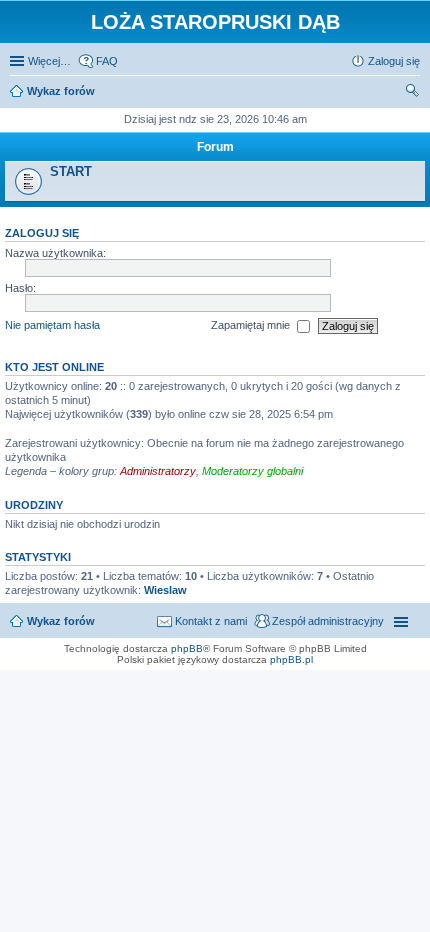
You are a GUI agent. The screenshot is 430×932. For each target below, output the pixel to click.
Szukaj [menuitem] (413, 93)
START (71, 171)
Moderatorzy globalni (252, 471)
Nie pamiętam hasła (52, 325)
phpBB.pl (291, 659)
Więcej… (49, 61)
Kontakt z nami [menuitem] (211, 621)
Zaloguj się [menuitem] (394, 61)
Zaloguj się (42, 233)
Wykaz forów (61, 621)
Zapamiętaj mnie (252, 325)
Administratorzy (158, 471)
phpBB (187, 648)
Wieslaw (165, 590)
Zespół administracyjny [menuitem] (328, 621)
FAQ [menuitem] (107, 61)
